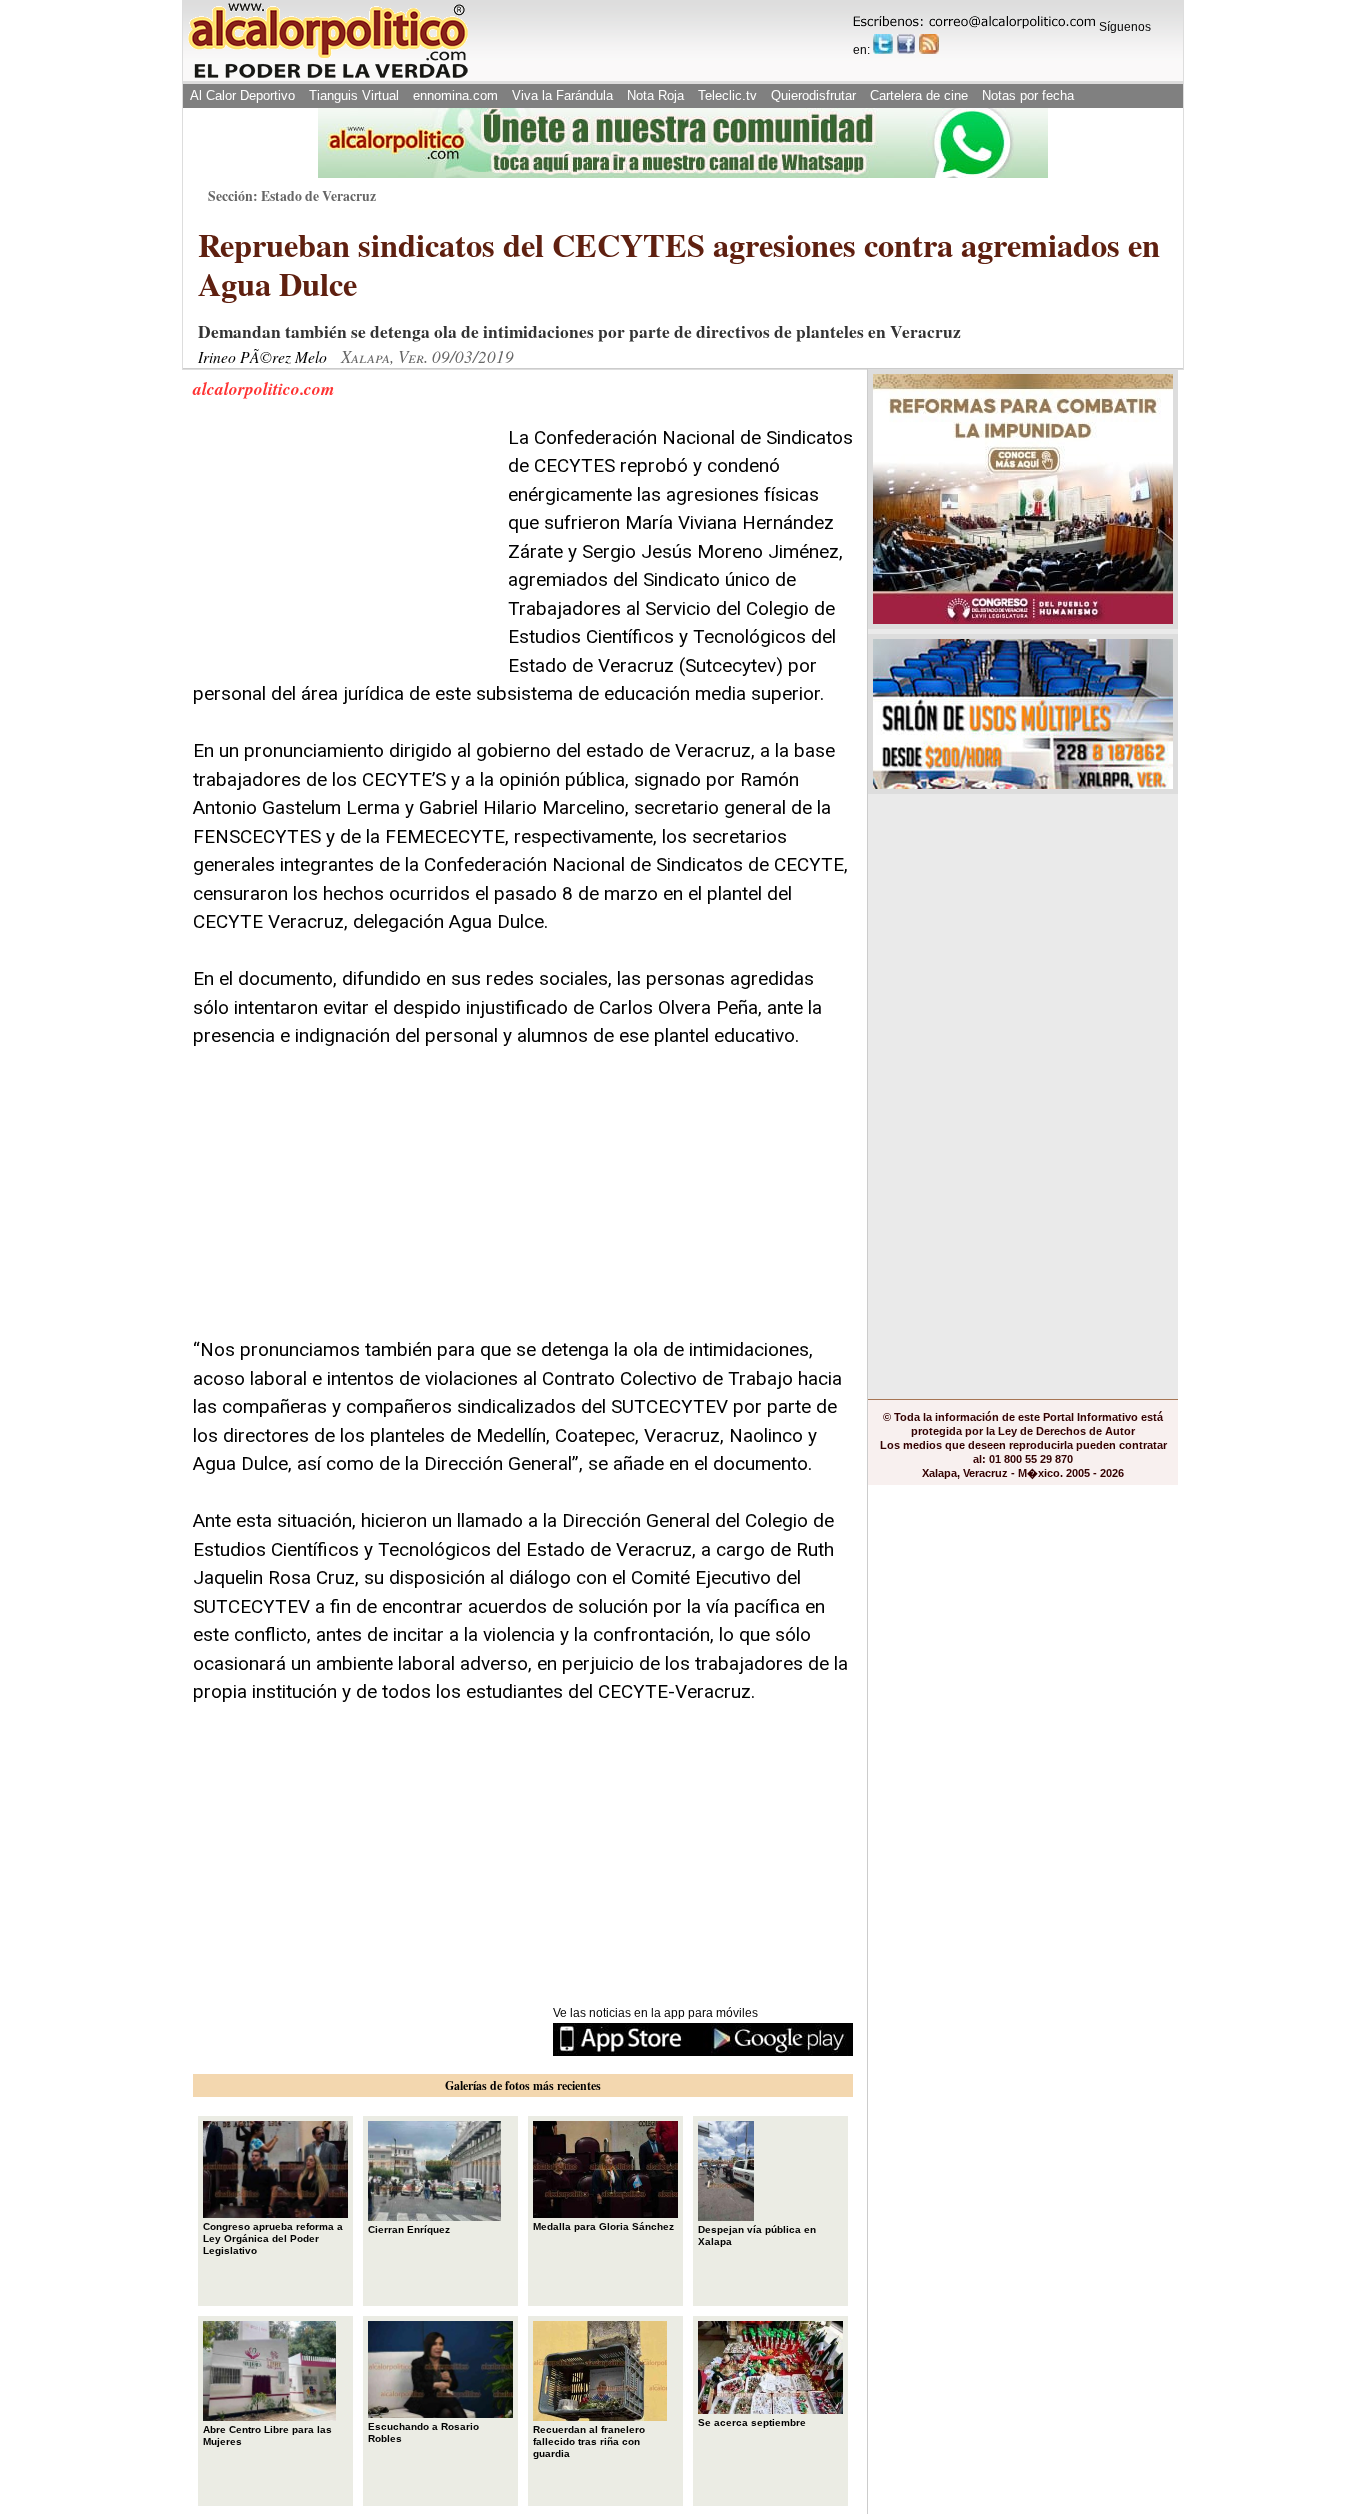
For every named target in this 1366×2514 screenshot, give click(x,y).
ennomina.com (455, 95)
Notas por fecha (1028, 95)
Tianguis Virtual (354, 95)
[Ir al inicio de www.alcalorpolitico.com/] (328, 76)
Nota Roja (655, 95)
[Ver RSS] (929, 44)
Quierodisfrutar (813, 95)
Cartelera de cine (919, 95)
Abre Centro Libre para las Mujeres (267, 2435)
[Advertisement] (343, 549)
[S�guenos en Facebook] (906, 44)
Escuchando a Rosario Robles (423, 2432)
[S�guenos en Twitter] (883, 44)
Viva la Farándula (562, 95)
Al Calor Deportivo (242, 95)
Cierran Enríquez (409, 2229)
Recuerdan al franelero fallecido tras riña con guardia (589, 2441)
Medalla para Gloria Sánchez (603, 2226)
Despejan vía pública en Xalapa (757, 2235)
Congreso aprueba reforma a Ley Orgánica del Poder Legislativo (273, 2238)
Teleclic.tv (727, 95)
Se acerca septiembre (752, 2422)
